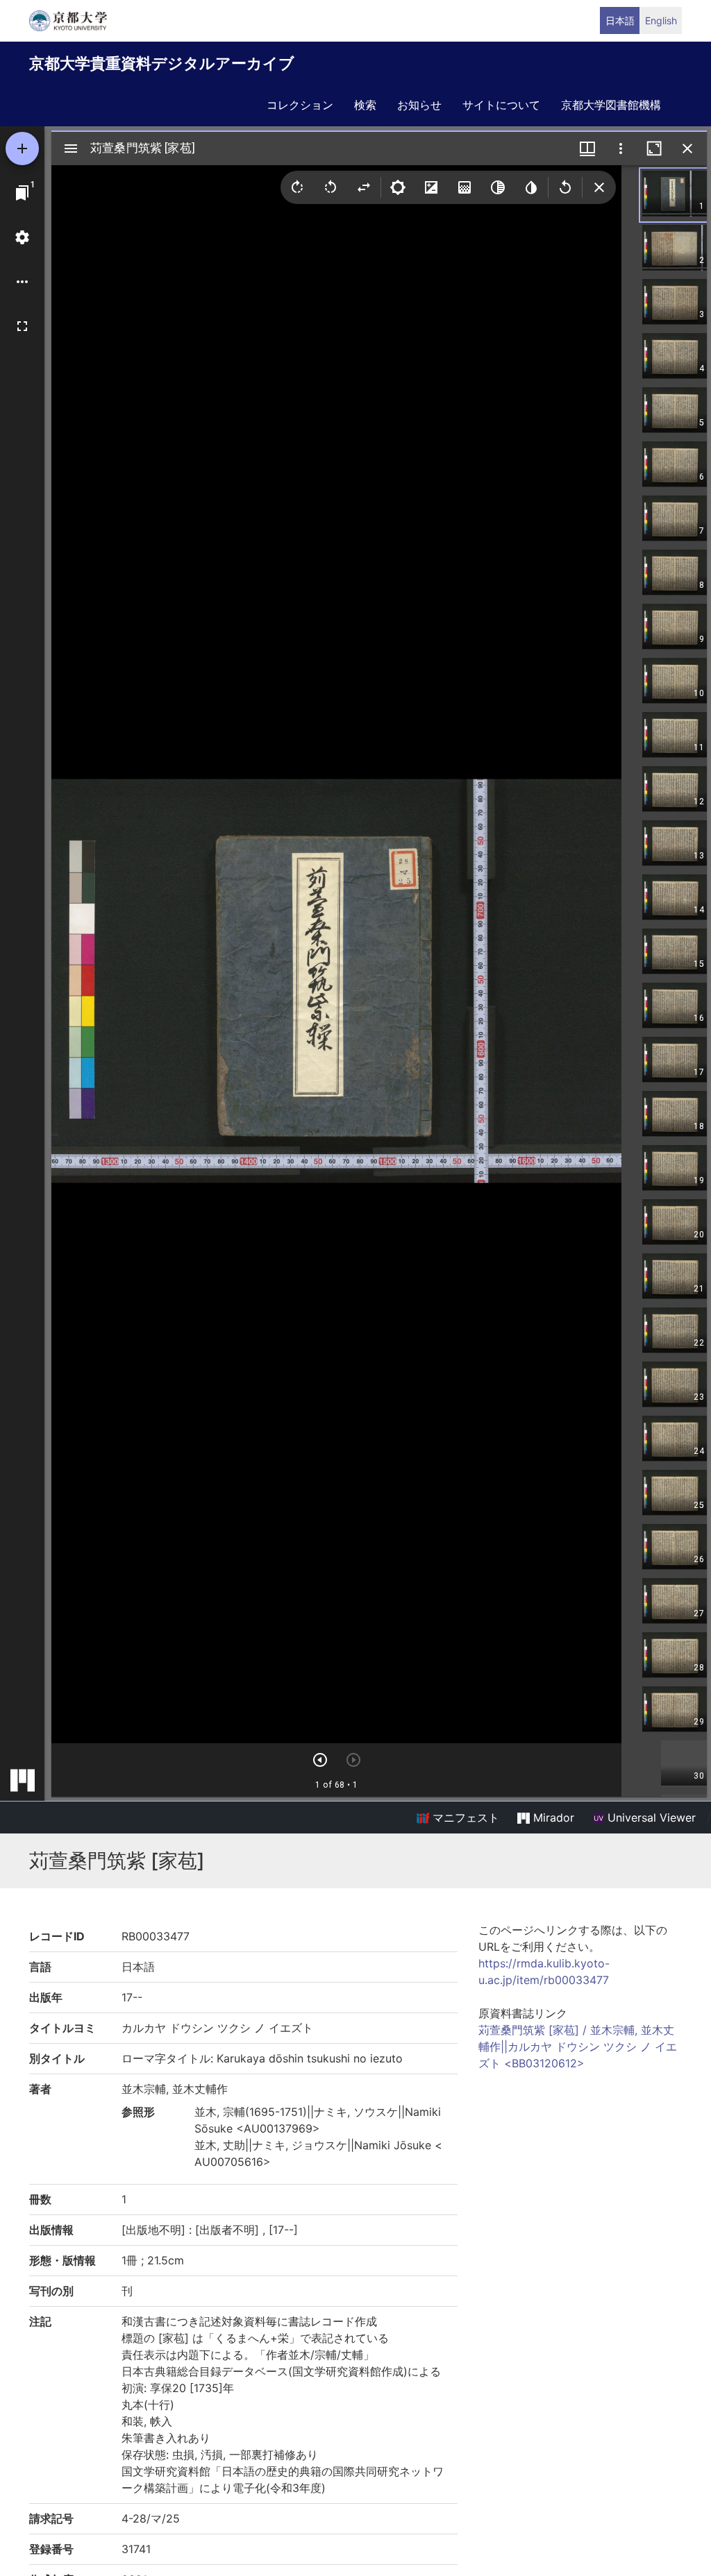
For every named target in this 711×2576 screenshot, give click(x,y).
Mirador (552, 1817)
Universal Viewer (650, 1817)
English (661, 20)
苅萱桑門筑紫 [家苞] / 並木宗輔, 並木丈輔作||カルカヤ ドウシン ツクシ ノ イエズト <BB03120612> (578, 2047)
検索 (365, 105)
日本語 (620, 20)
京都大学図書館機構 (611, 105)
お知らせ (419, 105)
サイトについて (501, 105)
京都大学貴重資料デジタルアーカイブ (162, 63)
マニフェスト (464, 1817)
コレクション (300, 105)
